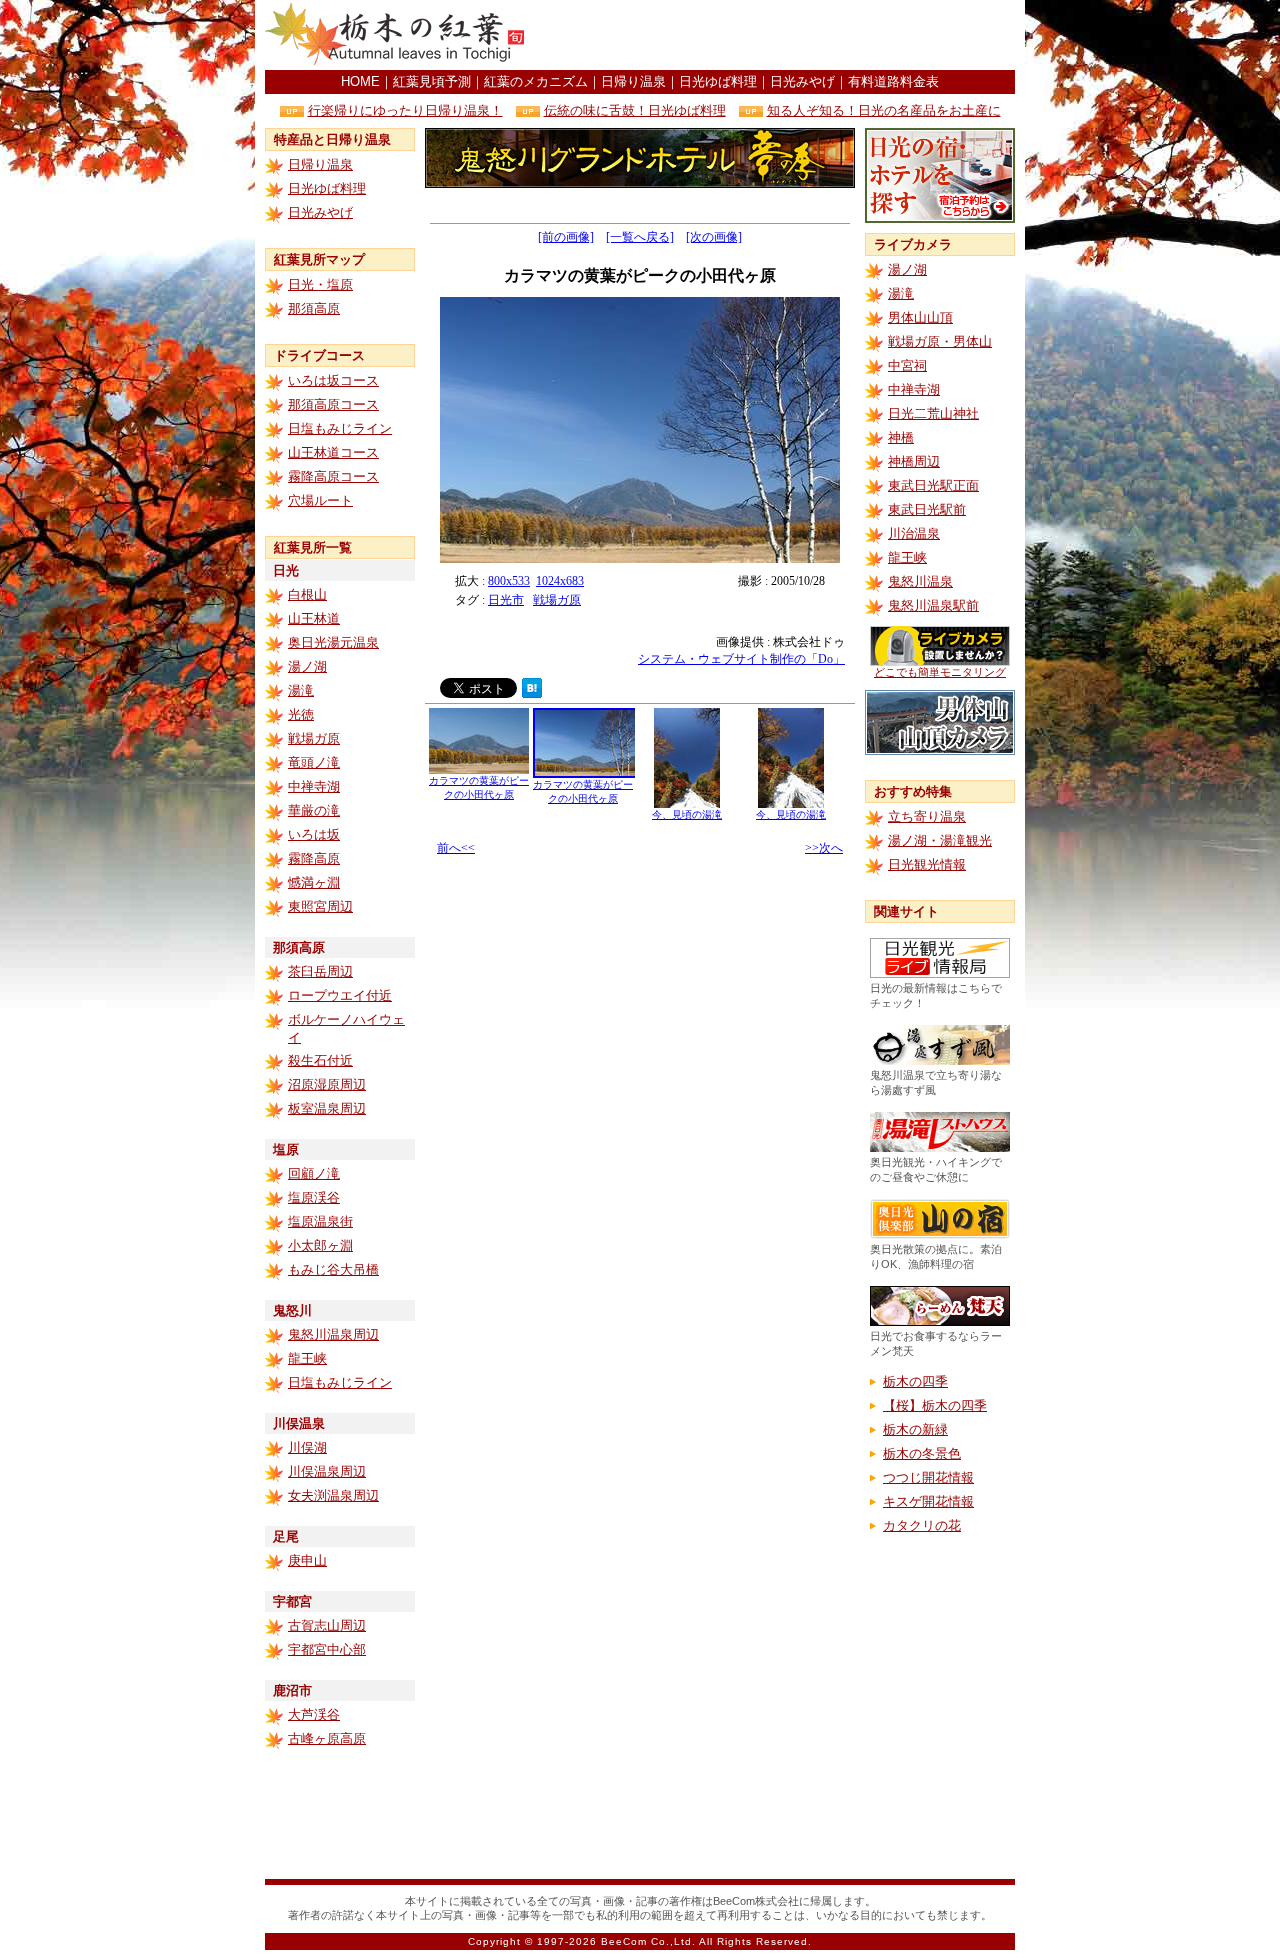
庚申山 (307, 1560)
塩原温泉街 (320, 1221)
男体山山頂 (920, 317)
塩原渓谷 (314, 1197)
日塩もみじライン (340, 428)
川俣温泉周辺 (327, 1471)
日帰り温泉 (633, 81)
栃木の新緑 (915, 1429)
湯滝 (301, 690)
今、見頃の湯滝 (687, 814)
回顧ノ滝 (314, 1173)
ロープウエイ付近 (340, 995)
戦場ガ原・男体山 (940, 341)
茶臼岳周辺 (320, 971)
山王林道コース (333, 452)
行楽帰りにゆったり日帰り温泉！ (405, 110)
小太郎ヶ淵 (320, 1245)
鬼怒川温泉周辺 (333, 1334)
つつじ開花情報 (928, 1477)
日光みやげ (802, 81)
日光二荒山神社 (933, 413)
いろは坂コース (333, 380)
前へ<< (456, 848)
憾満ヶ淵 (314, 882)
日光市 (506, 600)
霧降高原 (314, 858)
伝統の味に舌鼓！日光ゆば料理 (635, 110)
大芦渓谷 (314, 1714)
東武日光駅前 (927, 509)
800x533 (509, 581)
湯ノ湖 (307, 666)
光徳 (301, 714)
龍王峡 (307, 1358)
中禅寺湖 (314, 786)
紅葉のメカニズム (536, 81)
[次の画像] (714, 237)
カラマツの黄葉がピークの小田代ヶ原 (479, 787)
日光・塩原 (320, 284)
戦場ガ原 (314, 738)
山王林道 (314, 618)
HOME (360, 81)
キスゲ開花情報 (928, 1501)
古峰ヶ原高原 (327, 1738)
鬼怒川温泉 (920, 581)
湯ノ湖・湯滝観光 (940, 840)
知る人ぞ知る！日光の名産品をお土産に (884, 110)
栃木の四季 (915, 1381)
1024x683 (560, 581)
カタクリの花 (922, 1525)
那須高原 (314, 308)
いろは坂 (314, 834)
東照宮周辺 (320, 906)
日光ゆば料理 (718, 81)
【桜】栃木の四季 (935, 1405)
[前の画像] (566, 237)
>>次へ (824, 848)
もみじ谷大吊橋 (333, 1269)
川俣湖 (307, 1447)
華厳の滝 (314, 810)
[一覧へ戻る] (640, 237)
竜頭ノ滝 (314, 762)
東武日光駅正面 (933, 485)
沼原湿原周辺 (327, 1084)
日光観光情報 (927, 864)
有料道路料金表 (893, 81)
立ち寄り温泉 (927, 816)
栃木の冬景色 (922, 1453)
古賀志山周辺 (327, 1625)
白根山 (307, 594)
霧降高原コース (333, 476)
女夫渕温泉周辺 (333, 1495)
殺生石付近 (320, 1060)
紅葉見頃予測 (432, 81)
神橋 (901, 437)
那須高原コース (333, 404)
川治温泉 (914, 533)
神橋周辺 (914, 461)
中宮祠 (907, 365)
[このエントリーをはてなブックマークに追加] (532, 692)
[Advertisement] (781, 35)
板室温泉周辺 (327, 1108)
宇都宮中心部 (327, 1649)
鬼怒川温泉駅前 (933, 605)
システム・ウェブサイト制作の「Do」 (741, 659)
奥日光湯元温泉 (333, 642)
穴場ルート (320, 500)
